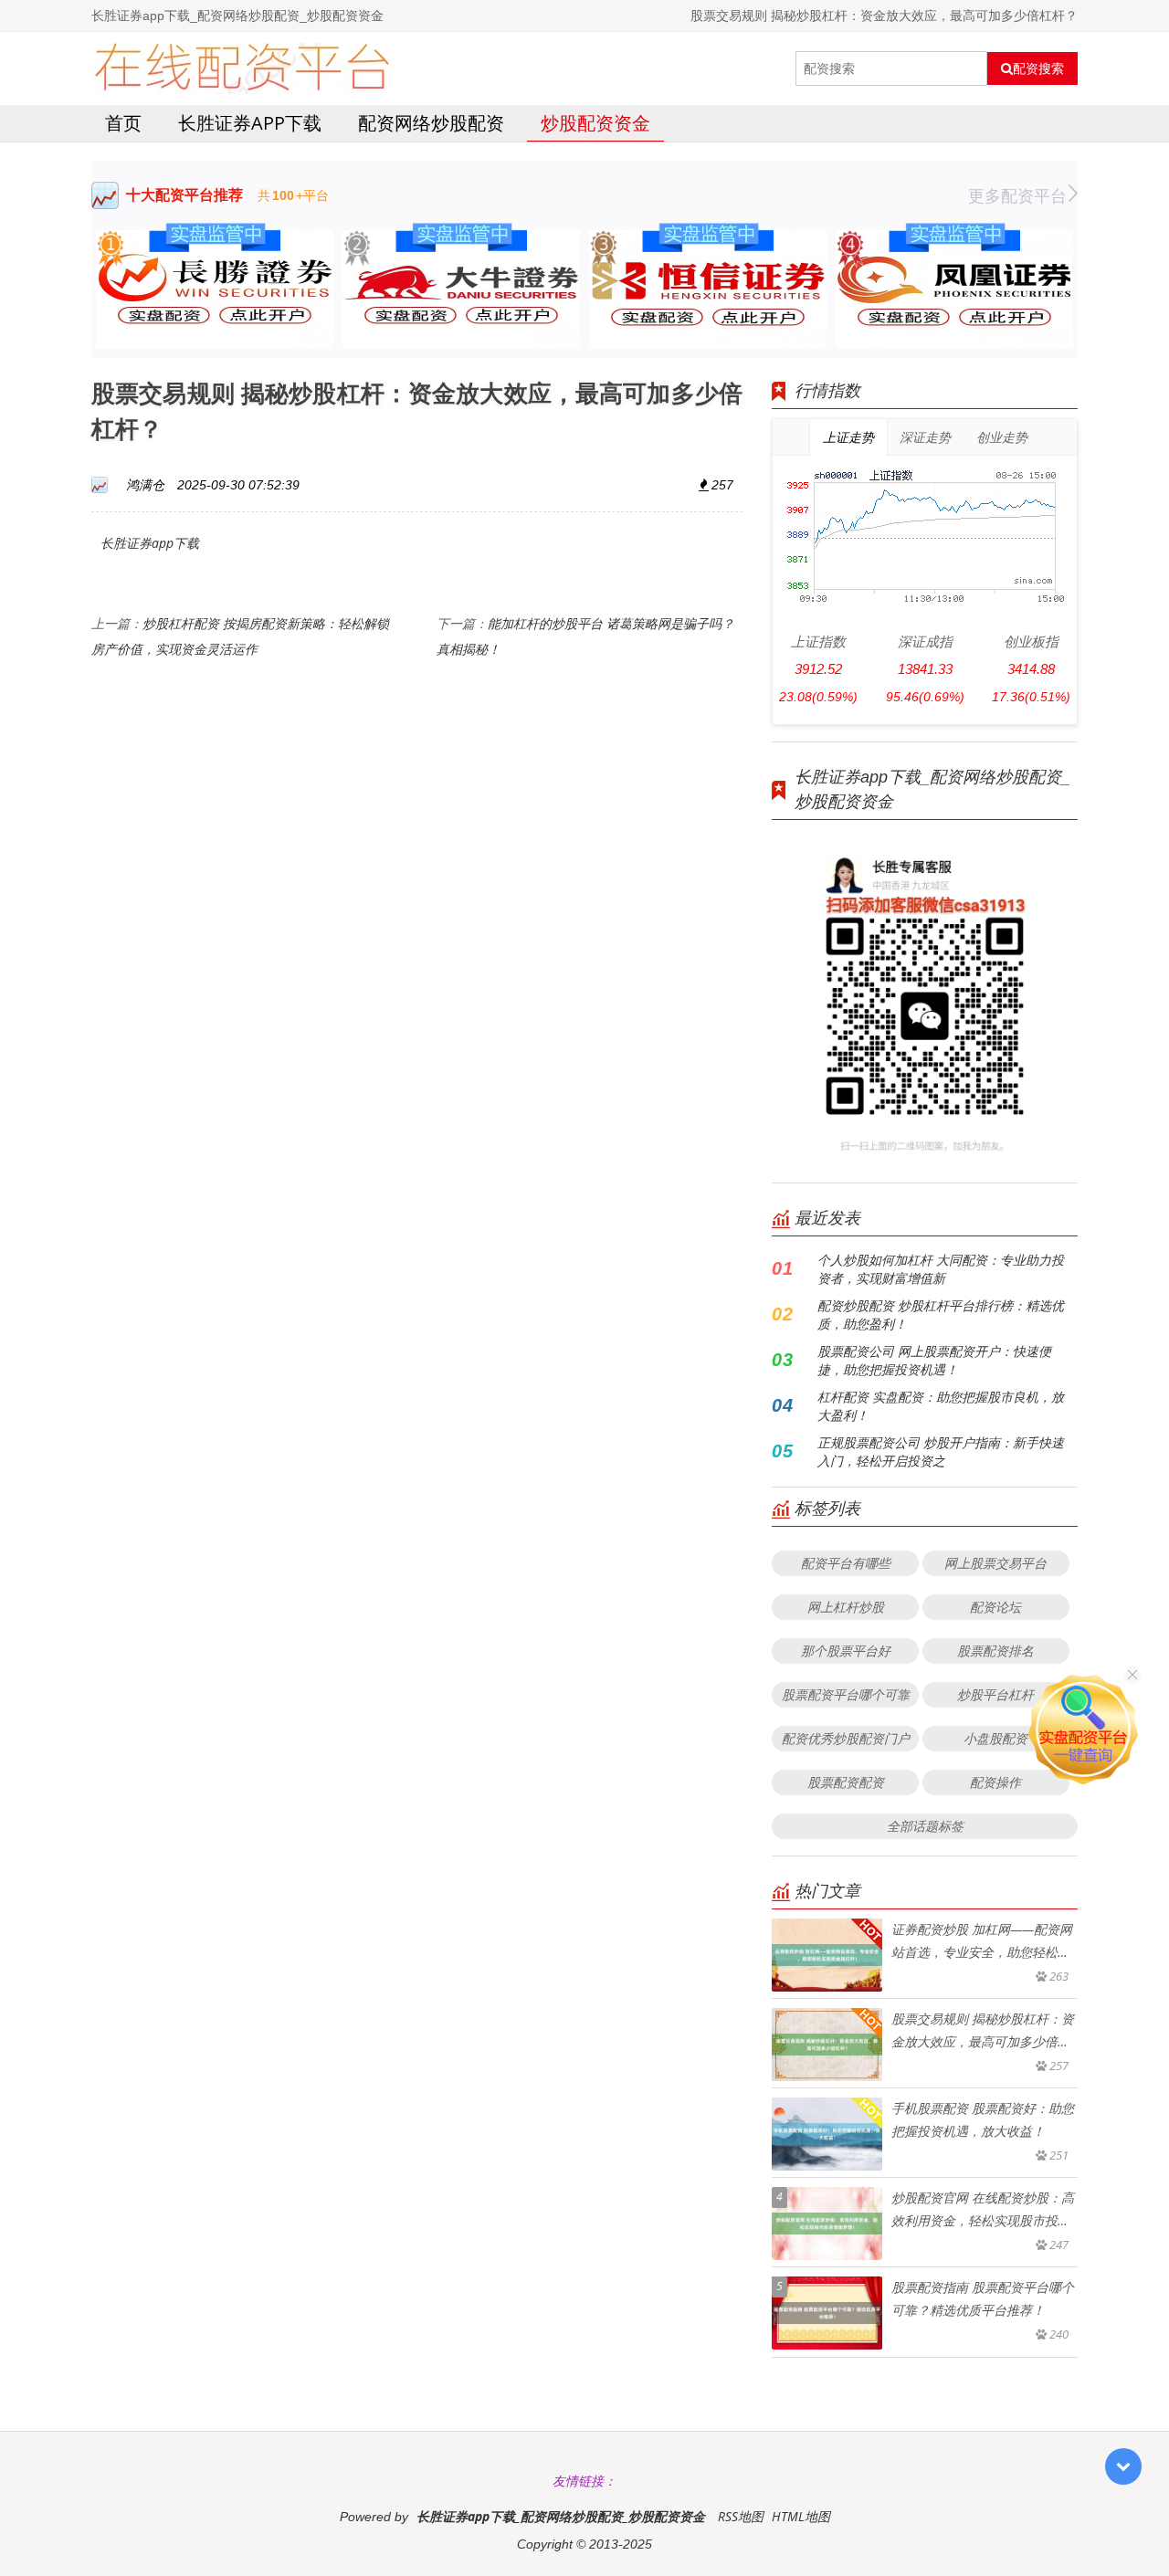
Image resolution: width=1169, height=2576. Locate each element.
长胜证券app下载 (250, 123)
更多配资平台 (1017, 195)
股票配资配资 (846, 1782)
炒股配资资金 (595, 123)
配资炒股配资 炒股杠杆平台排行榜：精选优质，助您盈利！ (941, 1314)
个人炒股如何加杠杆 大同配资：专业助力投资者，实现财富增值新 (941, 1269)
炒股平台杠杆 (995, 1694)
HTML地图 (801, 2516)
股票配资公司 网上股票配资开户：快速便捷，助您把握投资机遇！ (934, 1360)
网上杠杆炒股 (846, 1607)
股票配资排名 (995, 1651)
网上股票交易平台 (995, 1563)
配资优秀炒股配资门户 (846, 1738)
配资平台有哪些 (846, 1563)
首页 (123, 123)
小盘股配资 (995, 1738)
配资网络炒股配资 (431, 123)
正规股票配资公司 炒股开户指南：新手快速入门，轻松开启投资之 (941, 1451)
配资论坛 (995, 1607)
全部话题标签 (925, 1826)
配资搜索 (1038, 68)
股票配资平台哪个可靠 (846, 1694)
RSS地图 (741, 2516)
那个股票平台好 (846, 1651)
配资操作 (995, 1782)
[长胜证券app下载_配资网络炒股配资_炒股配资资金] (242, 68)
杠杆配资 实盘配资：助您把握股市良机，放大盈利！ (941, 1406)
